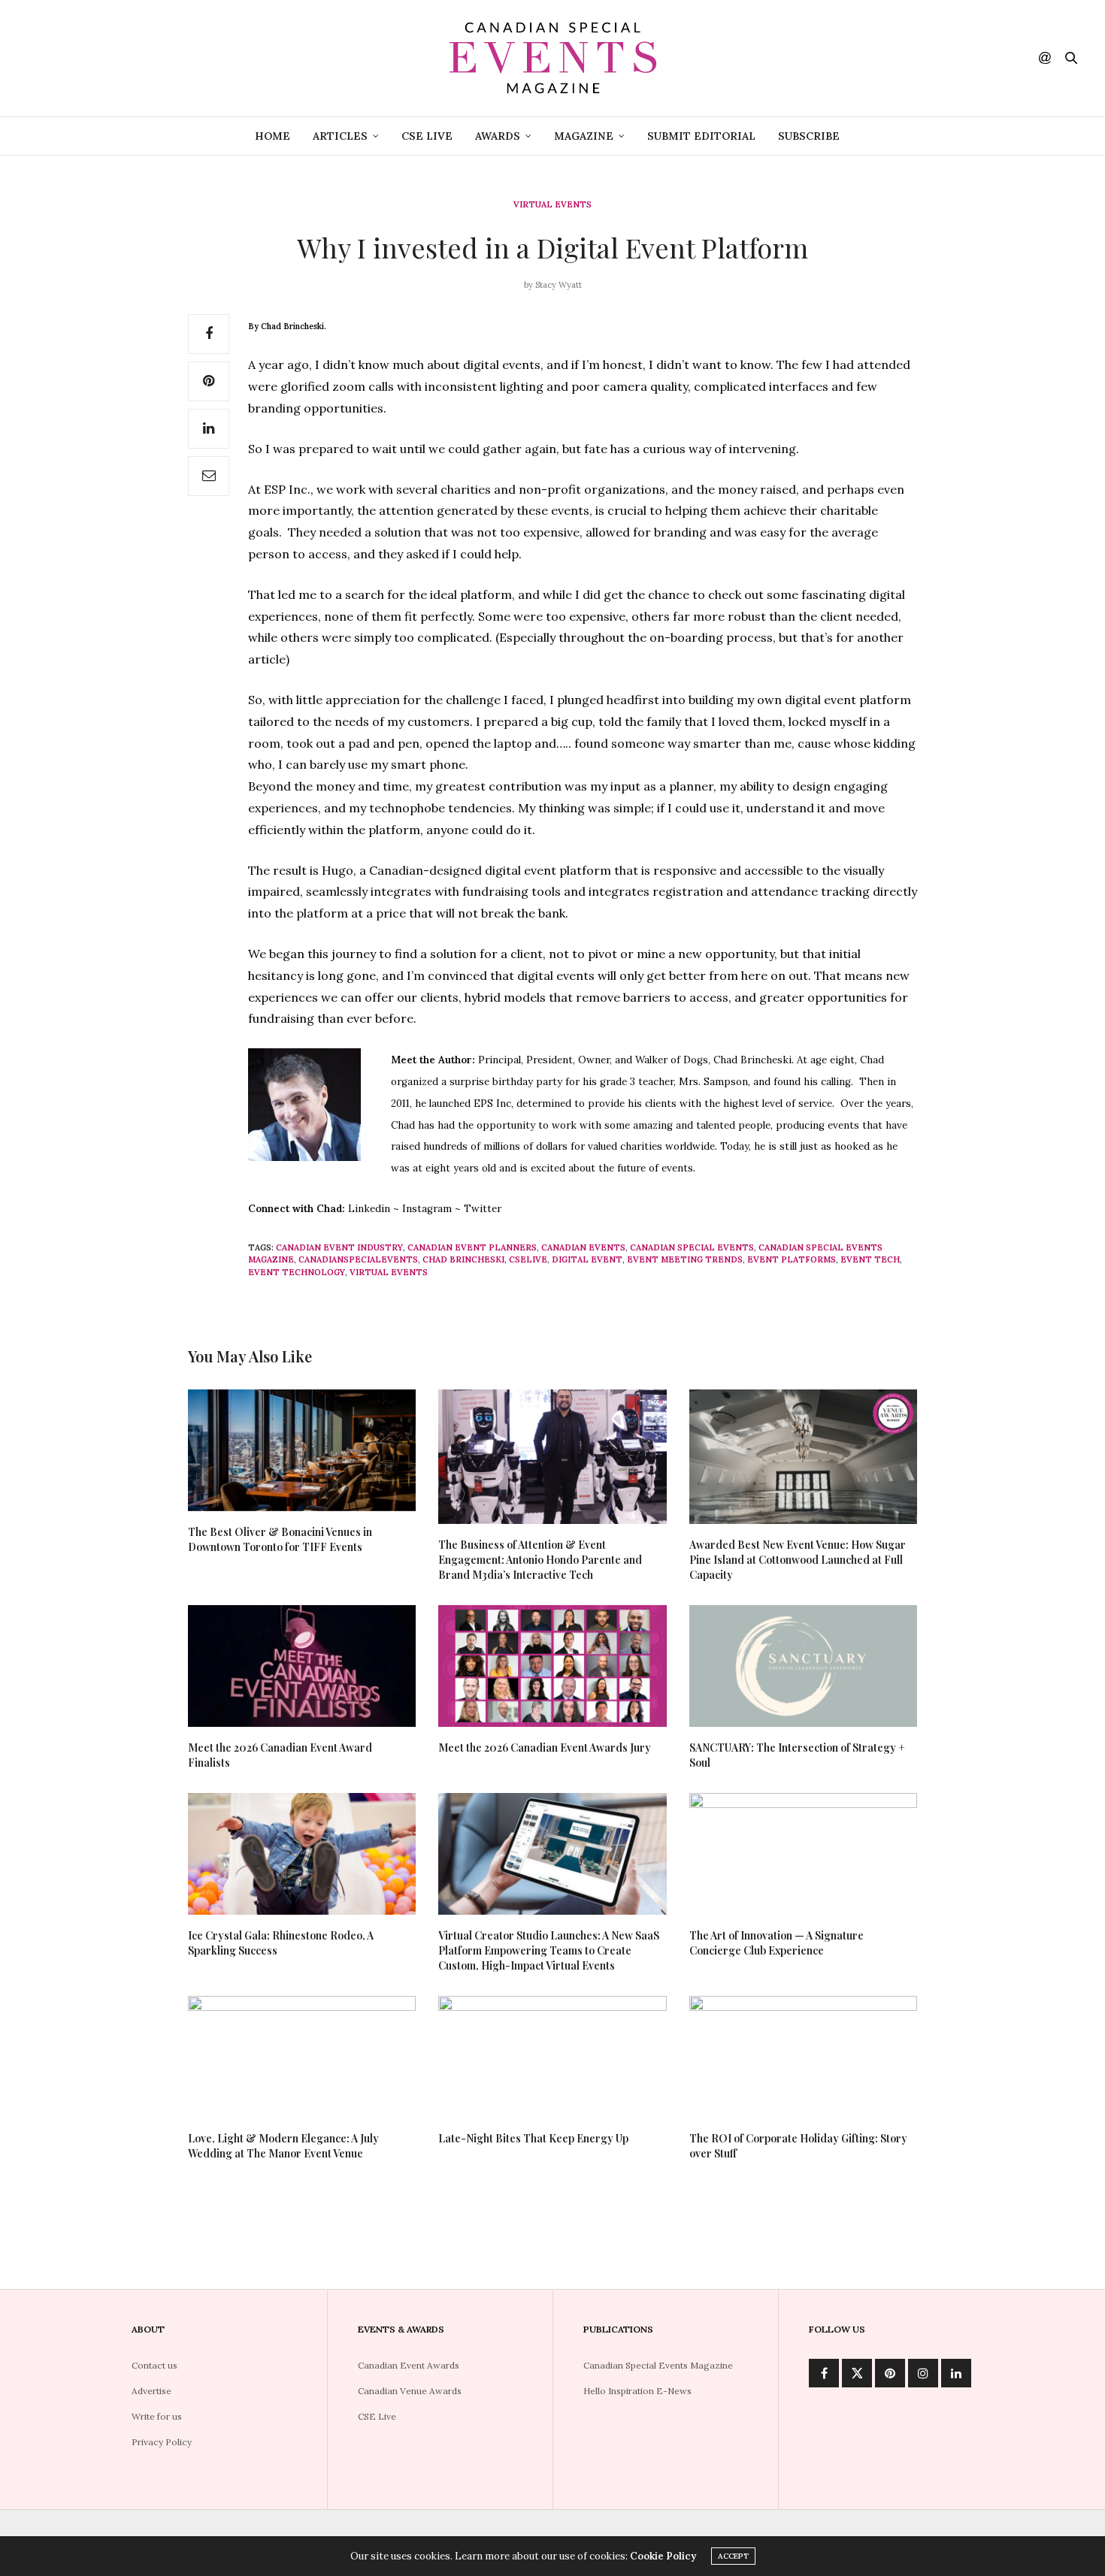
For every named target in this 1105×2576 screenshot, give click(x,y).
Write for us (157, 2416)
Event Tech (870, 1259)
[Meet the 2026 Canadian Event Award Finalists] (302, 1666)
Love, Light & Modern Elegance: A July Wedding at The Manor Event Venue (283, 2146)
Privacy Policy (162, 2442)
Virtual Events (552, 205)
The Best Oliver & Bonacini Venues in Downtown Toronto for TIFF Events (280, 1539)
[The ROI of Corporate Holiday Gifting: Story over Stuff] (803, 2057)
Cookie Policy (663, 2556)
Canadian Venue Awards (410, 2391)
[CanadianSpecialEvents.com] (552, 58)
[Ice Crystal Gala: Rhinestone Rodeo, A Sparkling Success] (302, 1854)
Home (272, 136)
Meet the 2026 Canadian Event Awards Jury (545, 1748)
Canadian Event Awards (409, 2365)
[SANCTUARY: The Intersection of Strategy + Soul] (803, 1666)
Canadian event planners (472, 1247)
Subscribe (809, 136)
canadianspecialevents (358, 1259)
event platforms (792, 1259)
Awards (498, 136)
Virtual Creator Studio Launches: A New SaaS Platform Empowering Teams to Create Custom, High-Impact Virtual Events (549, 1950)
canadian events (583, 1247)
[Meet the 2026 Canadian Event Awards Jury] (552, 1666)
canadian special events (692, 1247)
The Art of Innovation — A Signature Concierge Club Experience (777, 1943)
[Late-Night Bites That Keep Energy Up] (552, 2057)
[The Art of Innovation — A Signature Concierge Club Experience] (803, 1854)
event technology (297, 1272)
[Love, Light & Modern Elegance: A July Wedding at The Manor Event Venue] (302, 2057)
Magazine (584, 136)
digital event (587, 1259)
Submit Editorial (701, 136)
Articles (340, 136)
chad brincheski (463, 1259)
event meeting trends (685, 1259)
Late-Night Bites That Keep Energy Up (533, 2138)
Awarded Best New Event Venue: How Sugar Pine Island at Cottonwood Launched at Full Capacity (798, 1560)
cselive (528, 1259)
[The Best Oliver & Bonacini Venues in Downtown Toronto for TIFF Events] (302, 1450)
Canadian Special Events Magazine (658, 2365)
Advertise (151, 2391)
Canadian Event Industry (339, 1247)
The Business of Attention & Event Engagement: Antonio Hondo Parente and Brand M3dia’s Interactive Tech (540, 1560)
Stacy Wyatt (559, 285)
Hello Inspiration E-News (637, 2391)
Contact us (154, 2365)
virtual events (389, 1272)
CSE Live (427, 136)
